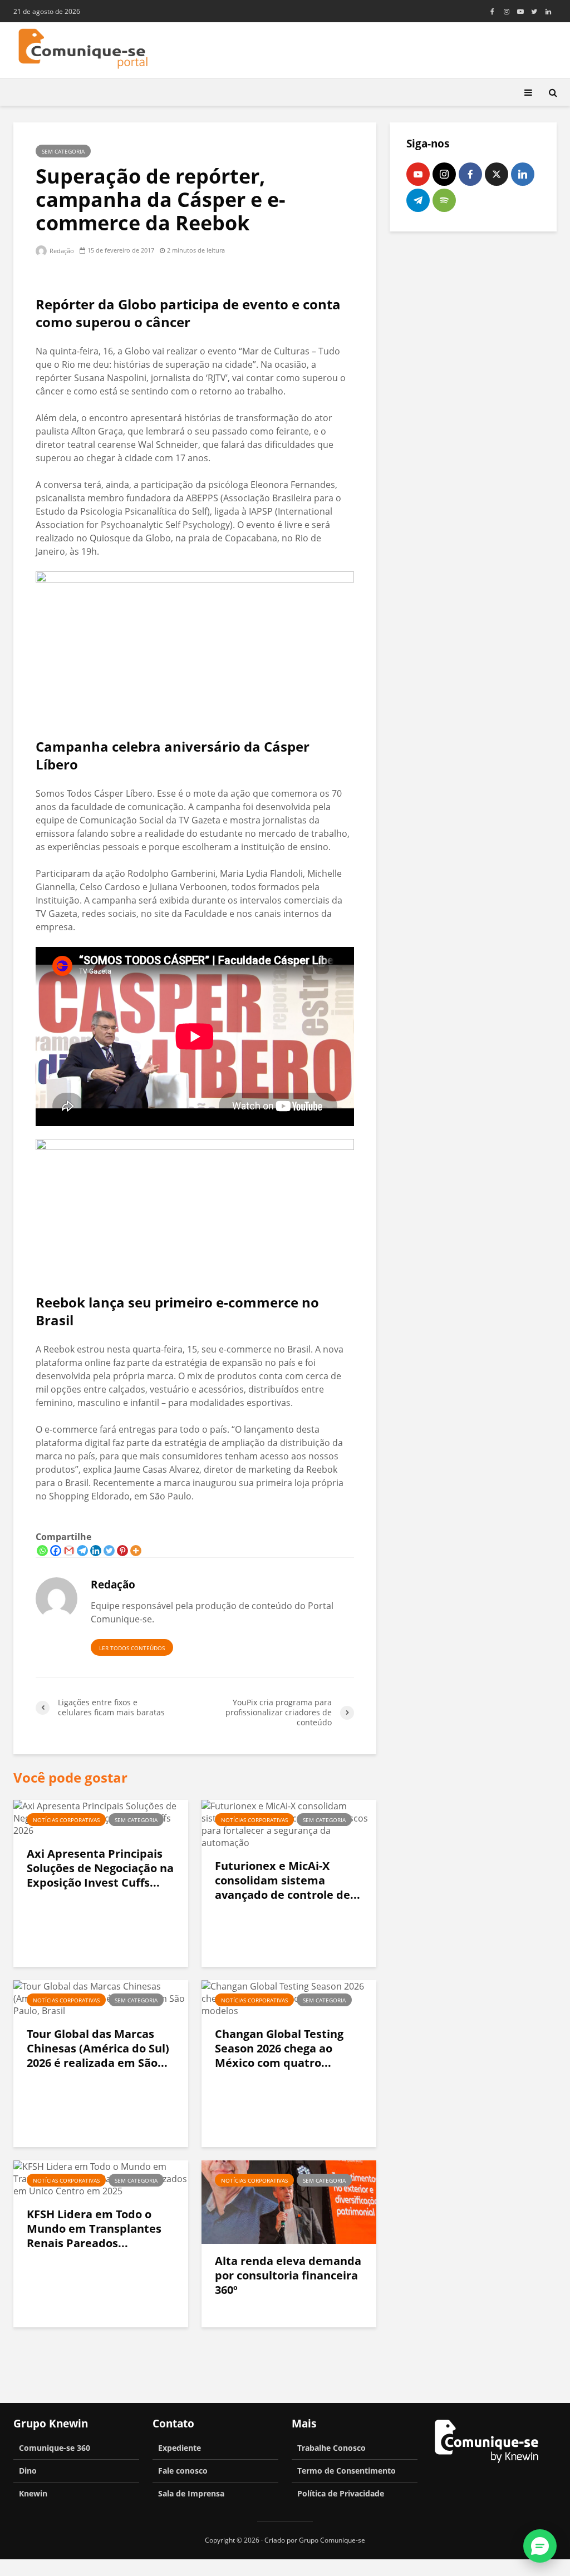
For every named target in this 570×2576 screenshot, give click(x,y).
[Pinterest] (122, 1551)
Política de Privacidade (341, 2493)
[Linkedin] (96, 1551)
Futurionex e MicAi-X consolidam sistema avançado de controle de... (288, 1881)
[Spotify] (444, 200)
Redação (61, 251)
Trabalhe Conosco (331, 2448)
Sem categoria (63, 151)
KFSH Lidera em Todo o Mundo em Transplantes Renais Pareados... (94, 2229)
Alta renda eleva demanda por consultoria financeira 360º (288, 2276)
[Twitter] (109, 1551)
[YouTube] (418, 174)
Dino (28, 2471)
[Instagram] (444, 174)
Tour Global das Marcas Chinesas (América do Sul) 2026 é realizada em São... (98, 2049)
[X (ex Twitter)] (497, 174)
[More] (136, 1551)
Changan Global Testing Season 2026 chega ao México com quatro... (279, 2049)
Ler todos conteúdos (132, 1648)
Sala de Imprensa (191, 2493)
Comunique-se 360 (55, 2448)
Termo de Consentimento (347, 2471)
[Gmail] (69, 1551)
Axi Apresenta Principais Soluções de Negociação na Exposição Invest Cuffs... (100, 1868)
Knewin (33, 2493)
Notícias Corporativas (66, 1820)
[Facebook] (56, 1551)
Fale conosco (183, 2471)
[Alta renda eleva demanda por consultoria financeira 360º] (289, 2202)
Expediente (180, 2448)
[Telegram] (82, 1551)
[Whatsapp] (42, 1551)
